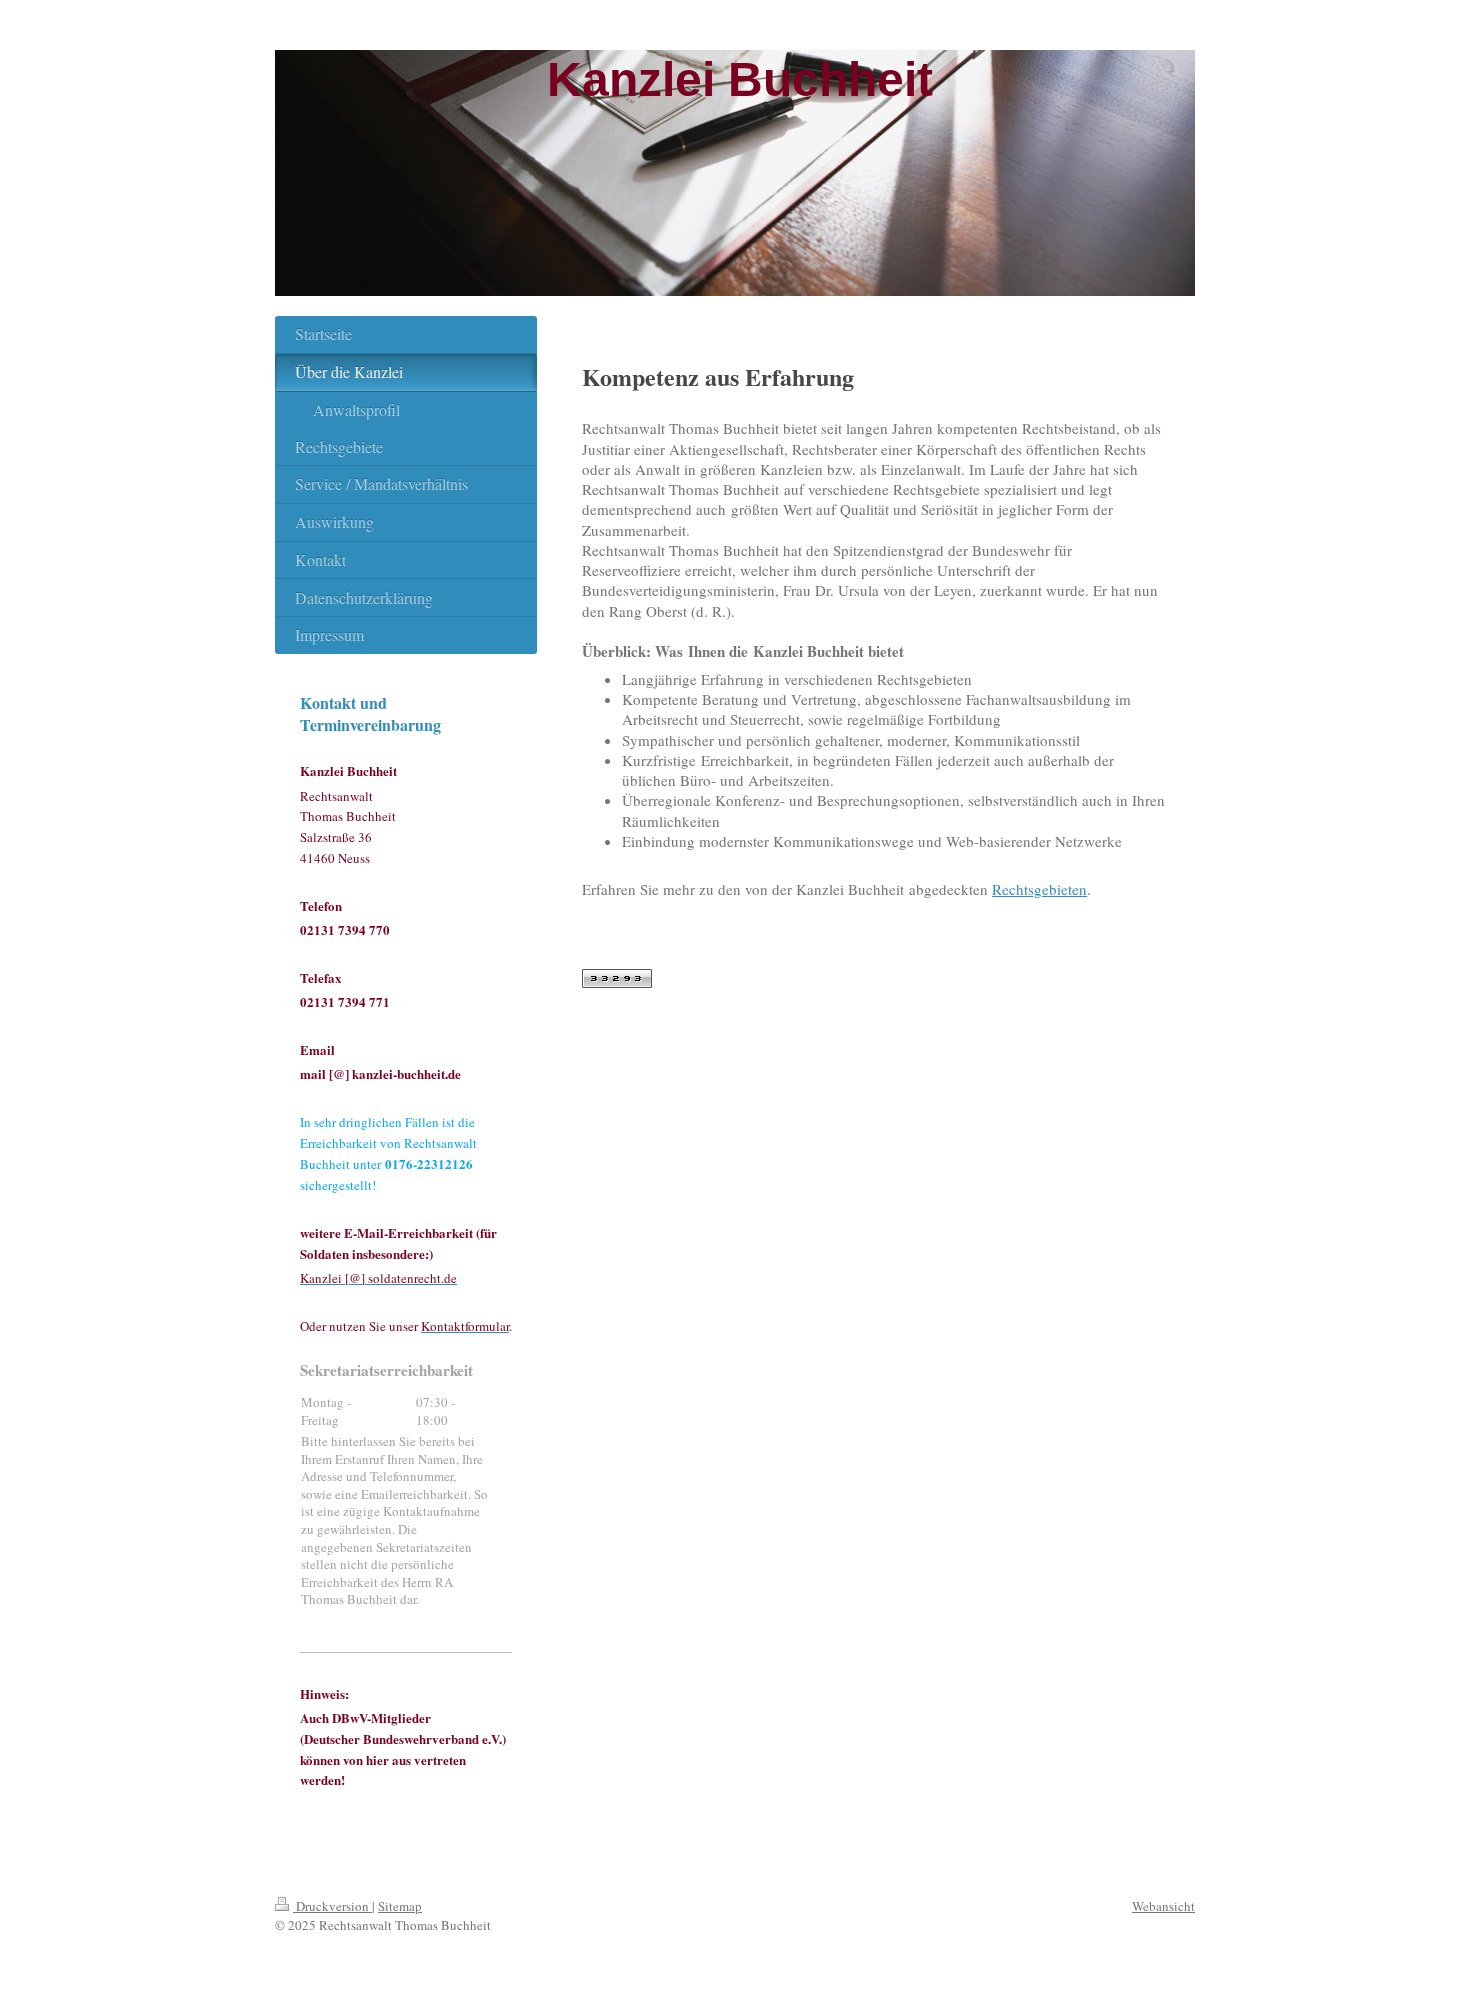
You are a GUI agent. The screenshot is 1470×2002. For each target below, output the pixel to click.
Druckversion (332, 1906)
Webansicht (1163, 1906)
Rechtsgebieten (1039, 889)
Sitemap (400, 1906)
